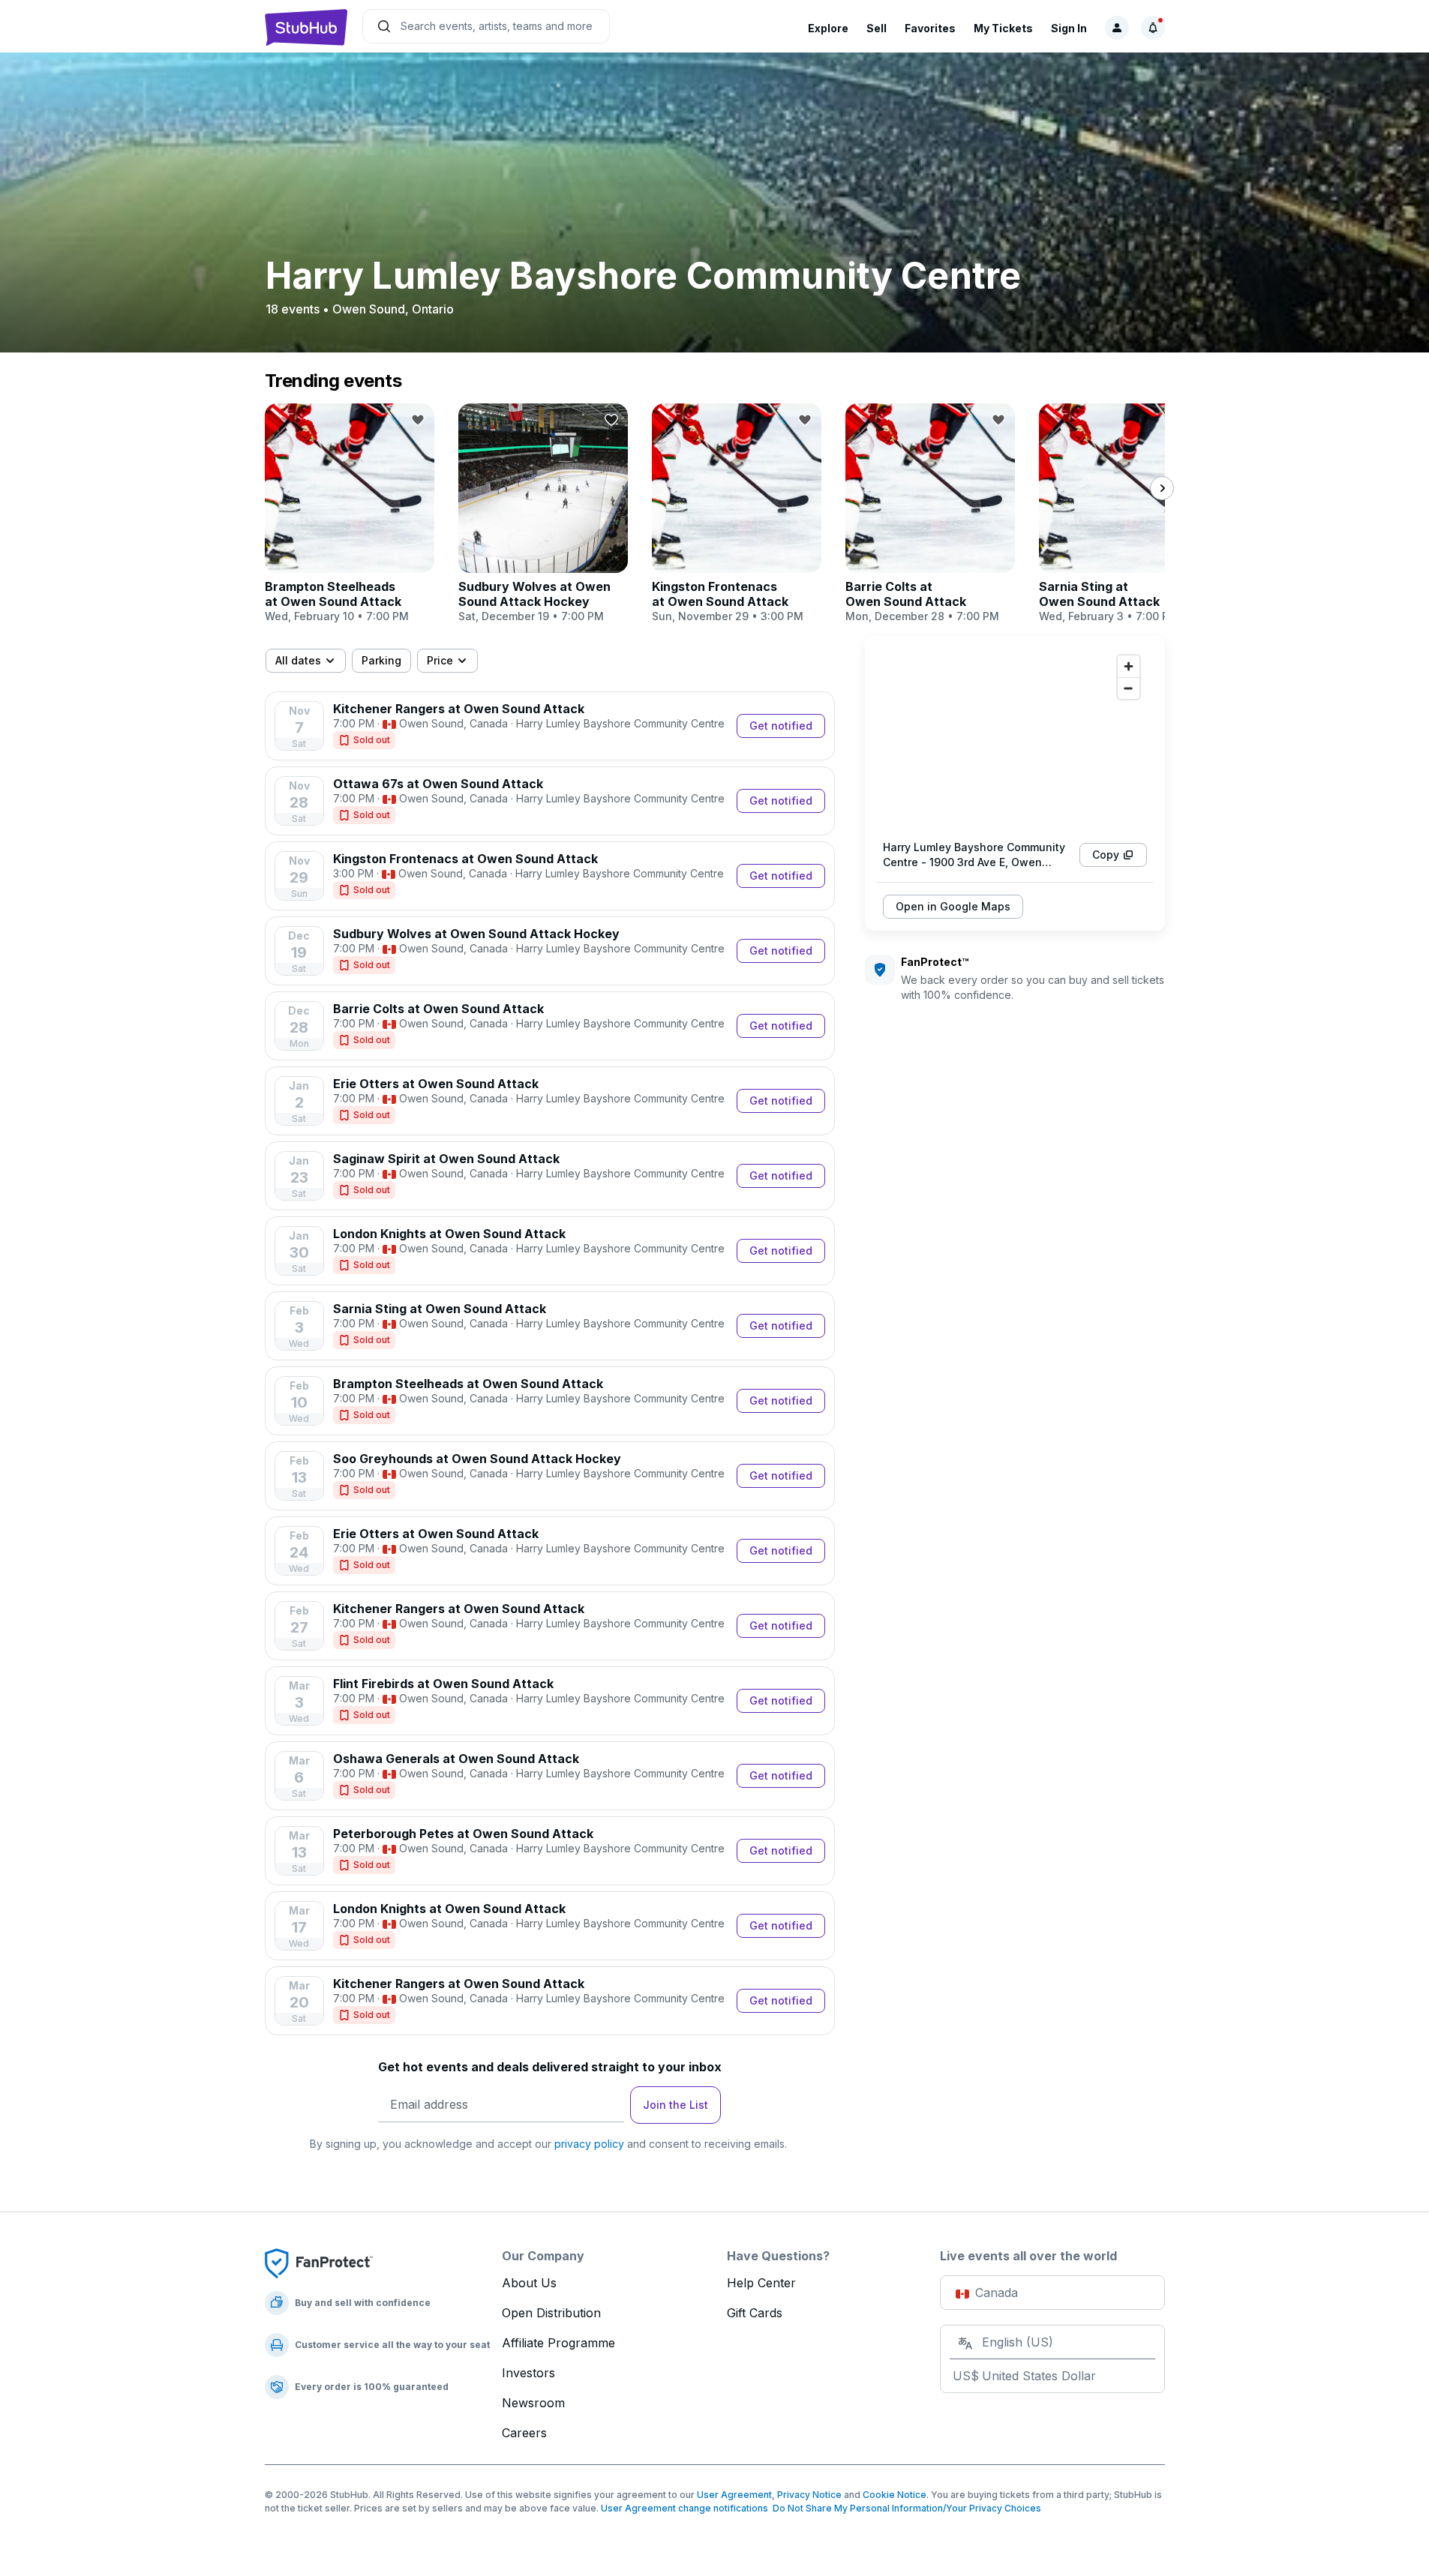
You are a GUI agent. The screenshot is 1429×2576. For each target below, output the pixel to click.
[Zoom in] (1129, 666)
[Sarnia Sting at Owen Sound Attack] (1124, 514)
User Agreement (734, 2495)
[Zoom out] (1129, 688)
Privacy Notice (809, 2495)
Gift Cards (755, 2313)
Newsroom (533, 2403)
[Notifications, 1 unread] (1153, 28)
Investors (528, 2373)
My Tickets (1003, 28)
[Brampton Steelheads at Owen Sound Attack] (350, 514)
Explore (828, 28)
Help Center (761, 2283)
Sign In (1069, 28)
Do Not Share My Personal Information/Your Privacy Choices (905, 2508)
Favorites (930, 28)
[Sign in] (1117, 28)
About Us (529, 2283)
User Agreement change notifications (684, 2508)
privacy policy (589, 2144)
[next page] (1162, 488)
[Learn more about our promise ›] (319, 2263)
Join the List (675, 2105)
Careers (524, 2433)
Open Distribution (551, 2313)
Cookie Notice (895, 2495)
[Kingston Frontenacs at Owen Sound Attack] (737, 514)
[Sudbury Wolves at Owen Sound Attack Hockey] (543, 514)
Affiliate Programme (558, 2343)
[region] (1015, 738)
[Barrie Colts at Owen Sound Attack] (930, 514)
